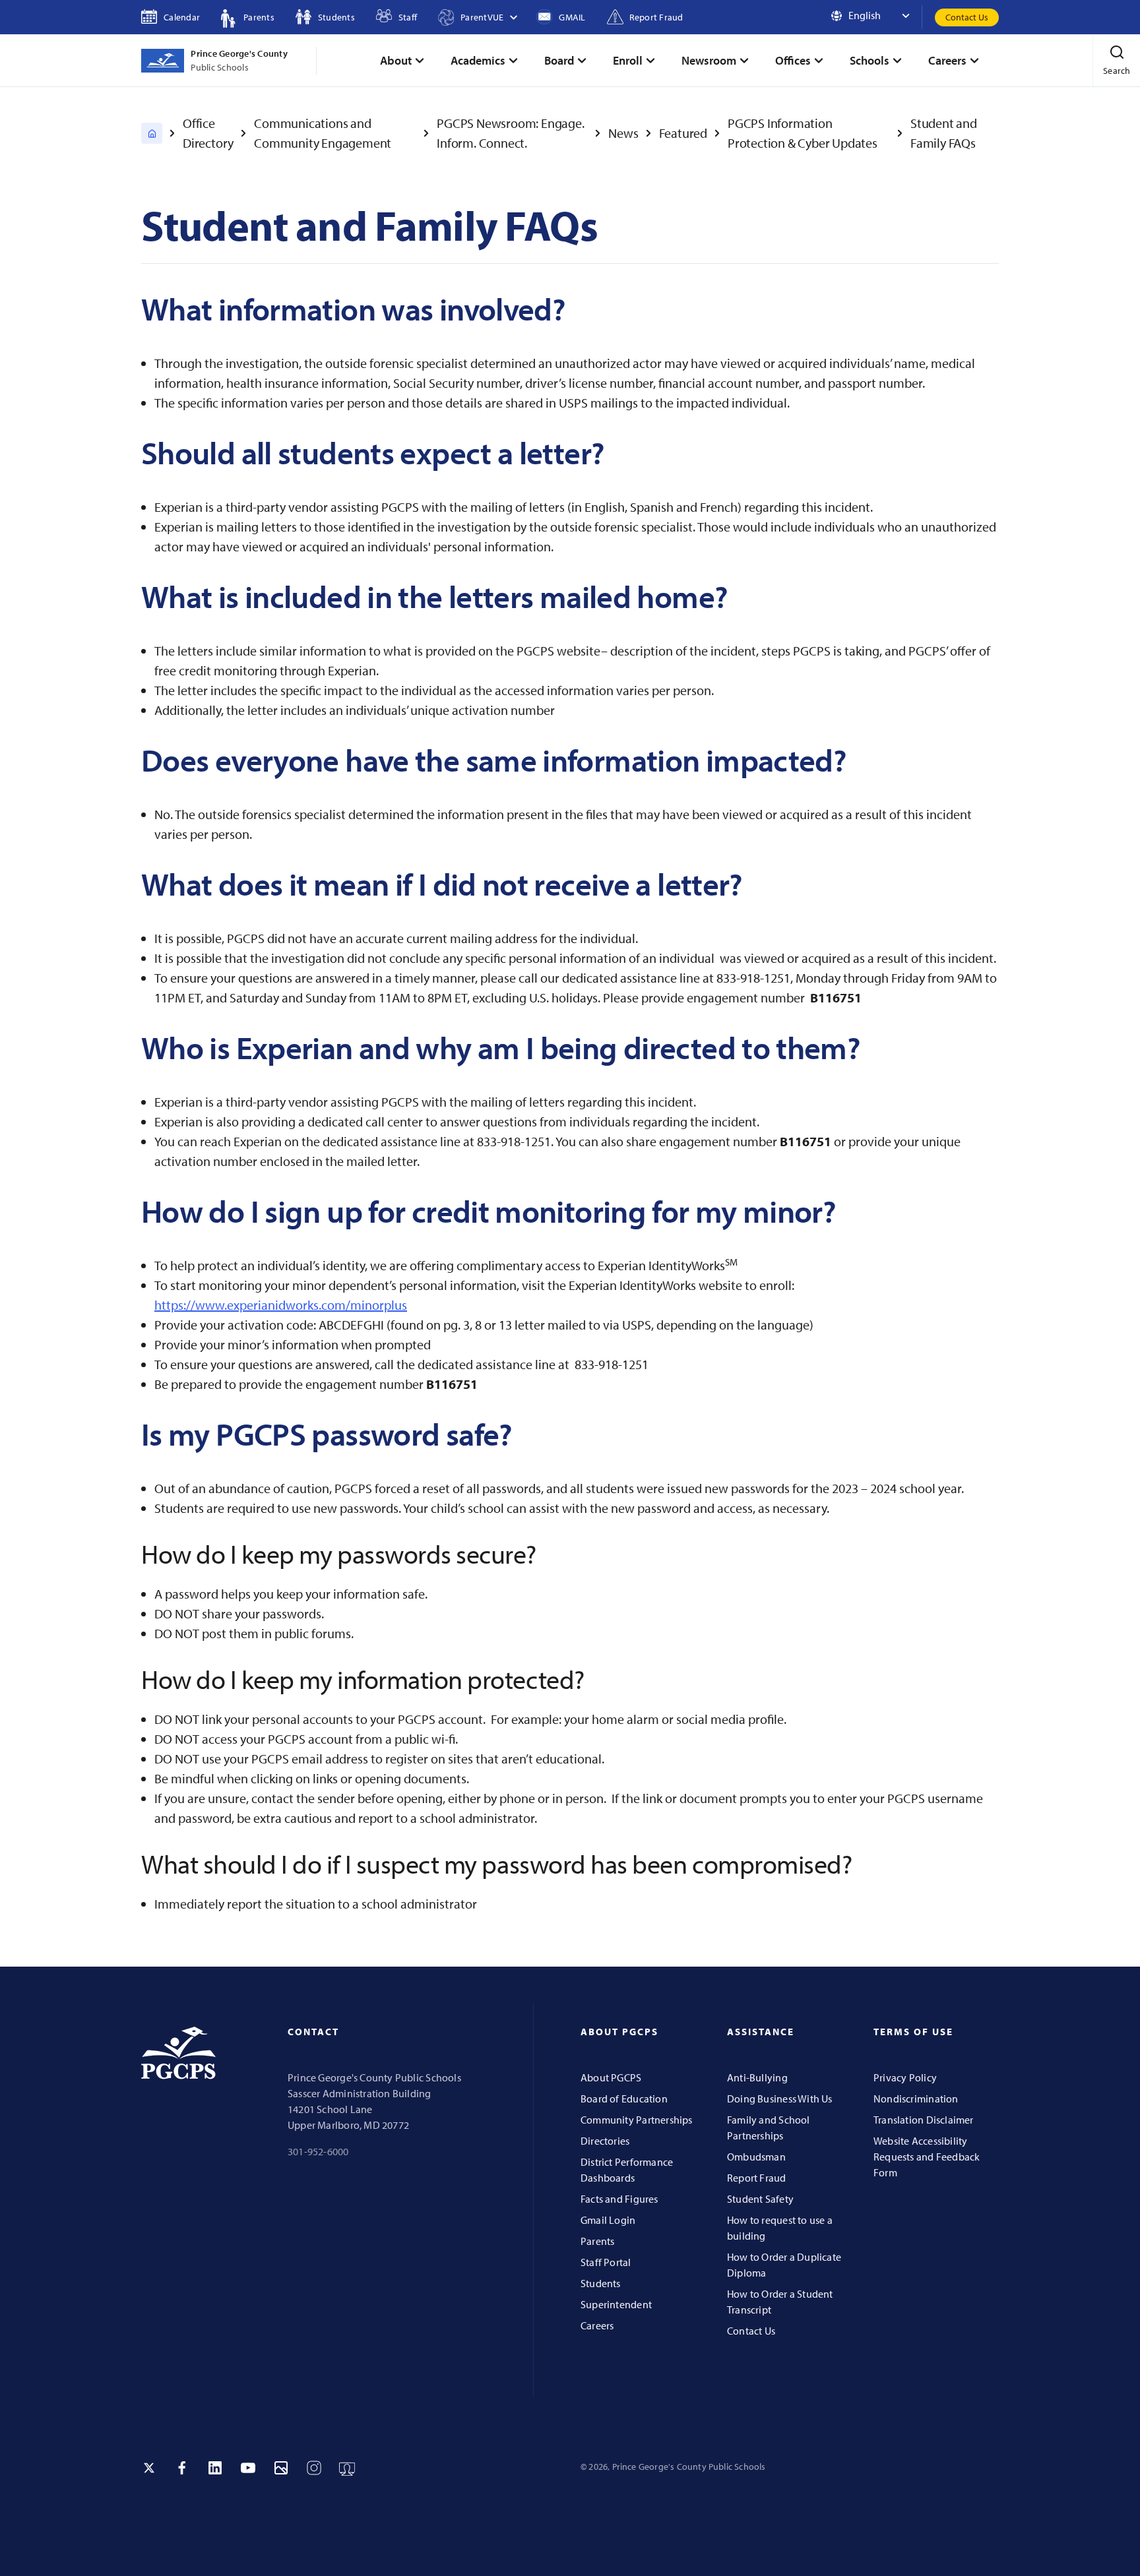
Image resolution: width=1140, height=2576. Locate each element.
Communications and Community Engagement (323, 133)
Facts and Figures (619, 2199)
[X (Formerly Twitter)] (149, 2468)
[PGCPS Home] (152, 133)
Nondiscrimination (916, 2099)
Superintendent (616, 2304)
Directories (605, 2141)
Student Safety (760, 2199)
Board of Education (624, 2099)
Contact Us (967, 17)
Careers (597, 2325)
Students (601, 2283)
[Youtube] (248, 2468)
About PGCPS (611, 2077)
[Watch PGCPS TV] (347, 2468)
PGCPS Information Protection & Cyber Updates (803, 133)
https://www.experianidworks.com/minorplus (281, 1305)
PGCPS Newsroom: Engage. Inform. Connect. (510, 133)
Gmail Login (608, 2220)
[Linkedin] (215, 2468)
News (623, 133)
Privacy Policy (905, 2077)
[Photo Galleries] (281, 2468)
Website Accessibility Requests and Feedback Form (927, 2157)
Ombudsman (756, 2157)
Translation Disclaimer (924, 2120)
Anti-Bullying (757, 2077)
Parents (597, 2241)
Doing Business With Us (780, 2099)
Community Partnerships (637, 2120)
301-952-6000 (318, 2151)
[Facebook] (182, 2468)
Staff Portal (606, 2262)
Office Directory (208, 133)
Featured (683, 133)
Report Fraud (757, 2178)
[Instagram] (314, 2468)
